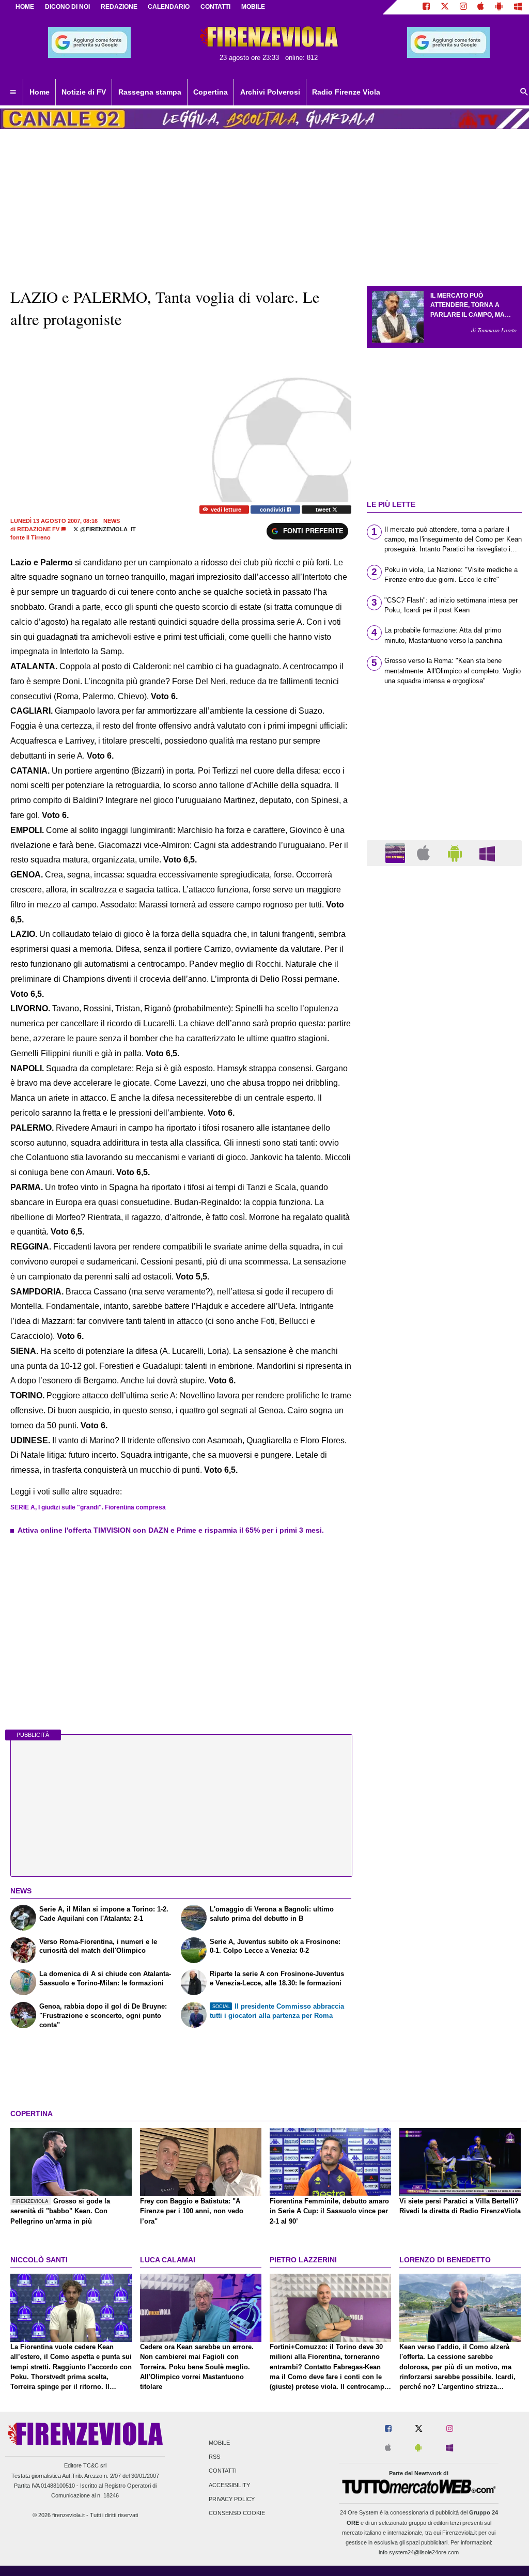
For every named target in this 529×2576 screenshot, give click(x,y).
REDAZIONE (119, 7)
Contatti (223, 2471)
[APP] (397, 852)
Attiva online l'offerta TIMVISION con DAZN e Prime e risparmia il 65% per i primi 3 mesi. (171, 1530)
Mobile (219, 2443)
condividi (273, 510)
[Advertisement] (444, 1275)
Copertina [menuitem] (211, 92)
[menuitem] (13, 92)
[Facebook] (426, 7)
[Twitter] (445, 7)
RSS (214, 2457)
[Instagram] (463, 7)
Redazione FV (38, 529)
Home (25, 7)
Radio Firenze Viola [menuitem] (346, 92)
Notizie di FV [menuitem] (84, 92)
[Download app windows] (518, 7)
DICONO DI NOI (67, 7)
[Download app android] (499, 7)
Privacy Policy (232, 2499)
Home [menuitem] (40, 92)
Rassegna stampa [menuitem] (150, 92)
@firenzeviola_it (107, 529)
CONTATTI (215, 7)
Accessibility (229, 2485)
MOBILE (253, 7)
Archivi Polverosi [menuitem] (270, 92)
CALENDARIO (169, 7)
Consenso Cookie (237, 2513)
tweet (324, 510)
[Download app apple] (481, 7)
